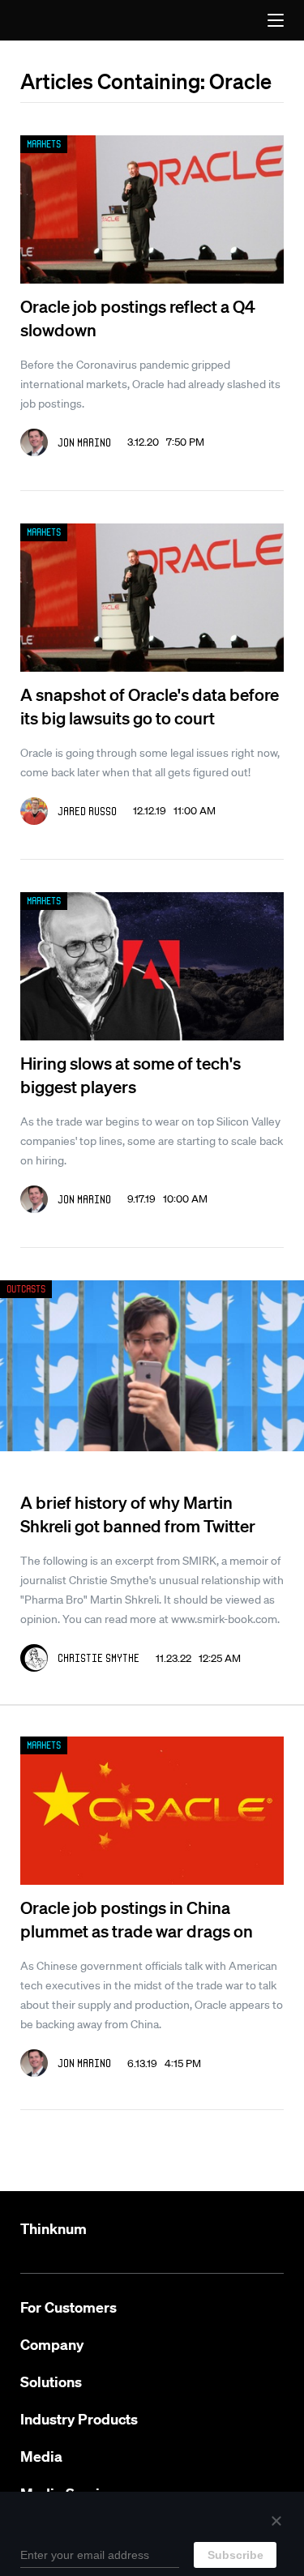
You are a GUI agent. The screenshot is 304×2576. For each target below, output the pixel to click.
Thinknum (54, 2229)
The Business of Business (56, 20)
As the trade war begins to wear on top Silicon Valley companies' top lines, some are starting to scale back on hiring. (152, 1141)
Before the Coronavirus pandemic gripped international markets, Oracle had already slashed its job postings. (150, 384)
